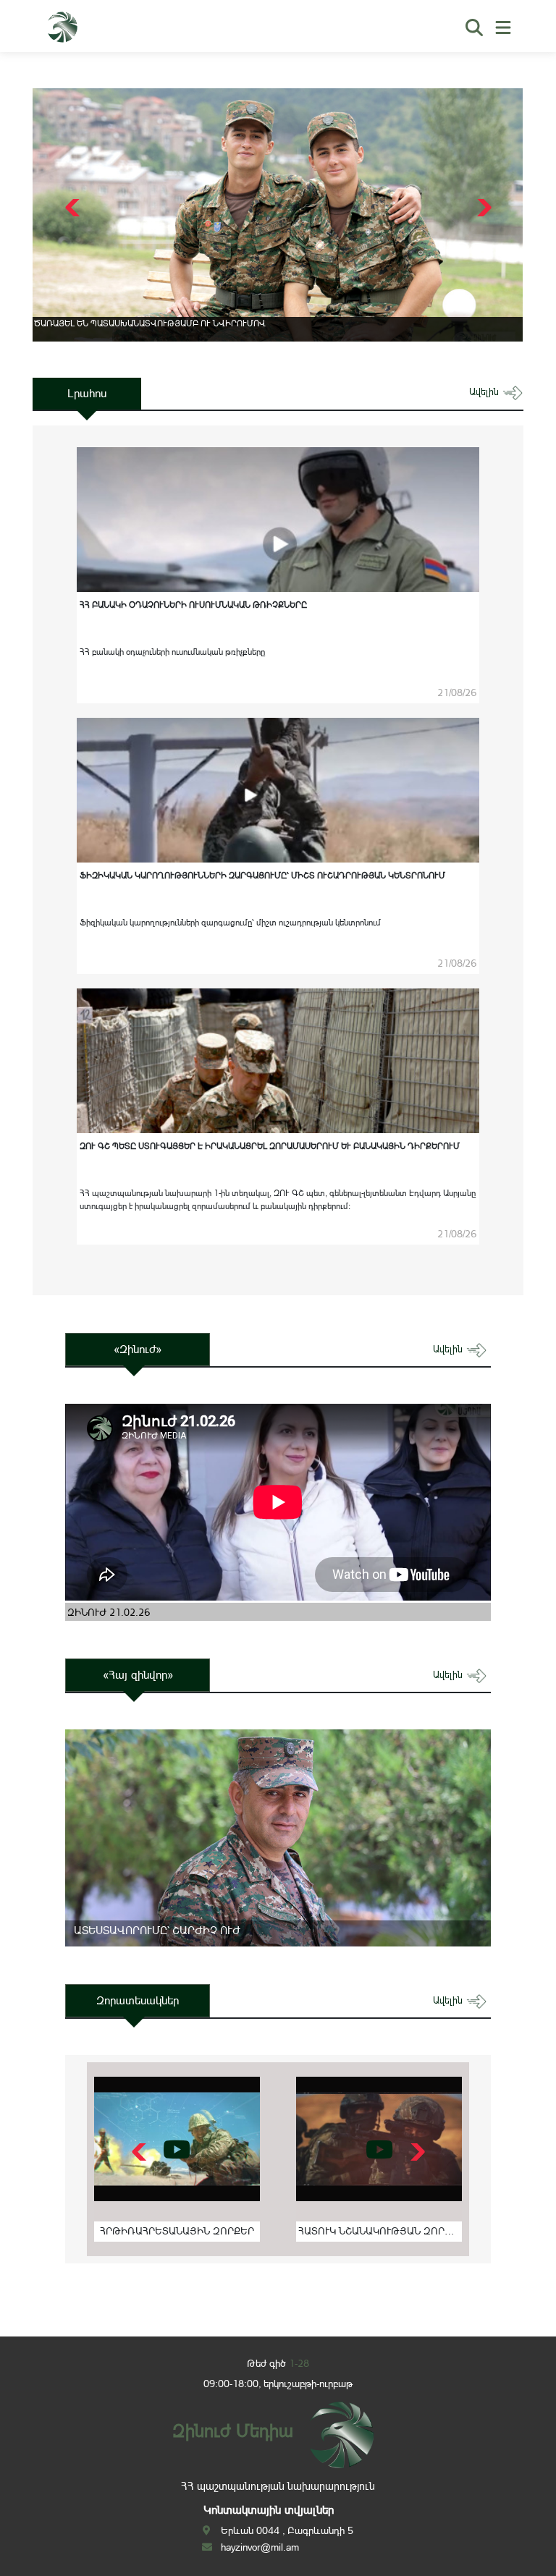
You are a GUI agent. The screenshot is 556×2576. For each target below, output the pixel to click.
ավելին (485, 392)
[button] (483, 208)
